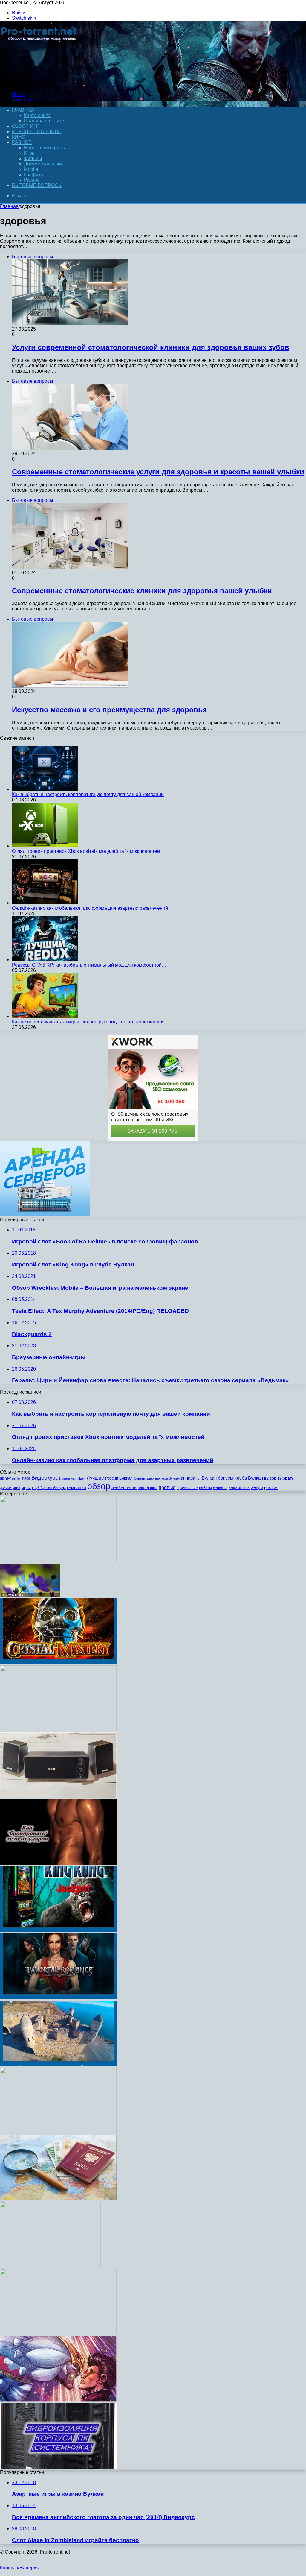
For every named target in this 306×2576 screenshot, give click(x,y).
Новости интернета (45, 148)
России (112, 1478)
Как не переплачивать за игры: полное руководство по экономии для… (91, 1022)
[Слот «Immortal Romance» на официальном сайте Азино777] (58, 1998)
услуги (257, 1488)
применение (187, 1488)
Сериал (126, 1478)
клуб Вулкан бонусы (49, 1488)
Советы (140, 1478)
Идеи (82, 1478)
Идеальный (68, 1478)
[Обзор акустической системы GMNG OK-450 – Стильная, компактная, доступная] (58, 1797)
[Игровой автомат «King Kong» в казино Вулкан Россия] (58, 1931)
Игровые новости (36, 132)
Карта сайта (37, 115)
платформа (148, 1488)
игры (26, 1488)
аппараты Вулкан (199, 1478)
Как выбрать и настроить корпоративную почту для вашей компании (88, 794)
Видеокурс (45, 1478)
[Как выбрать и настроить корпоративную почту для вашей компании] (45, 789)
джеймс (6, 1488)
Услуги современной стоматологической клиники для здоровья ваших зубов (151, 347)
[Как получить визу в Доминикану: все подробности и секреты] (58, 2199)
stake (26, 1478)
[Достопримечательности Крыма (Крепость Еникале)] (58, 2065)
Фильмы (33, 158)
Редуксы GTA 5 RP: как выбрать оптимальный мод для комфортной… (89, 965)
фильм (271, 1488)
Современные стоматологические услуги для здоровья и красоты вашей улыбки (158, 472)
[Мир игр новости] (40, 84)
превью (167, 1487)
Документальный (43, 164)
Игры (30, 153)
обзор (99, 1486)
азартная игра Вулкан (163, 1478)
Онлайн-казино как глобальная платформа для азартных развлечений (90, 908)
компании (76, 1488)
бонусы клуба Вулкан (240, 1478)
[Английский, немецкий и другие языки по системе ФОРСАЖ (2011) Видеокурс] (58, 1730)
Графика (33, 175)
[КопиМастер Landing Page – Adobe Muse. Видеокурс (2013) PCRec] (58, 1561)
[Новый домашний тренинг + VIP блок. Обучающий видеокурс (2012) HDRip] (58, 2333)
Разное (22, 142)
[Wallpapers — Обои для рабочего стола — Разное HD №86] (30, 1595)
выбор (270, 1478)
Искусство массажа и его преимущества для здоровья (109, 710)
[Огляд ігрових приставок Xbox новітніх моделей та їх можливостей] (45, 846)
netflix (16, 1478)
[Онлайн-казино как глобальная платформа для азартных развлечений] (45, 903)
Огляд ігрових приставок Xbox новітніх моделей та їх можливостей (86, 851)
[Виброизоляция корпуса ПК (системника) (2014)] (58, 2467)
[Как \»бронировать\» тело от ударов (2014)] (58, 1864)
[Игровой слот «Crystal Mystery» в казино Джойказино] (58, 1663)
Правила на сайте (44, 121)
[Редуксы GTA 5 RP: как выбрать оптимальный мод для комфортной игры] (45, 960)
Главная (9, 206)
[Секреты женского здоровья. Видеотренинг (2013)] (58, 2132)
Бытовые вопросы (37, 185)
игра (17, 1488)
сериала (220, 1488)
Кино (19, 137)
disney (5, 1478)
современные (239, 1488)
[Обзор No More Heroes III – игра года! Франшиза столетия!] (58, 2400)
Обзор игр (26, 126)
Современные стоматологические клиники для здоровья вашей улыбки (142, 591)
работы (205, 1488)
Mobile (31, 169)
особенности (124, 1488)
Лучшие (95, 1478)
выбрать (286, 1478)
